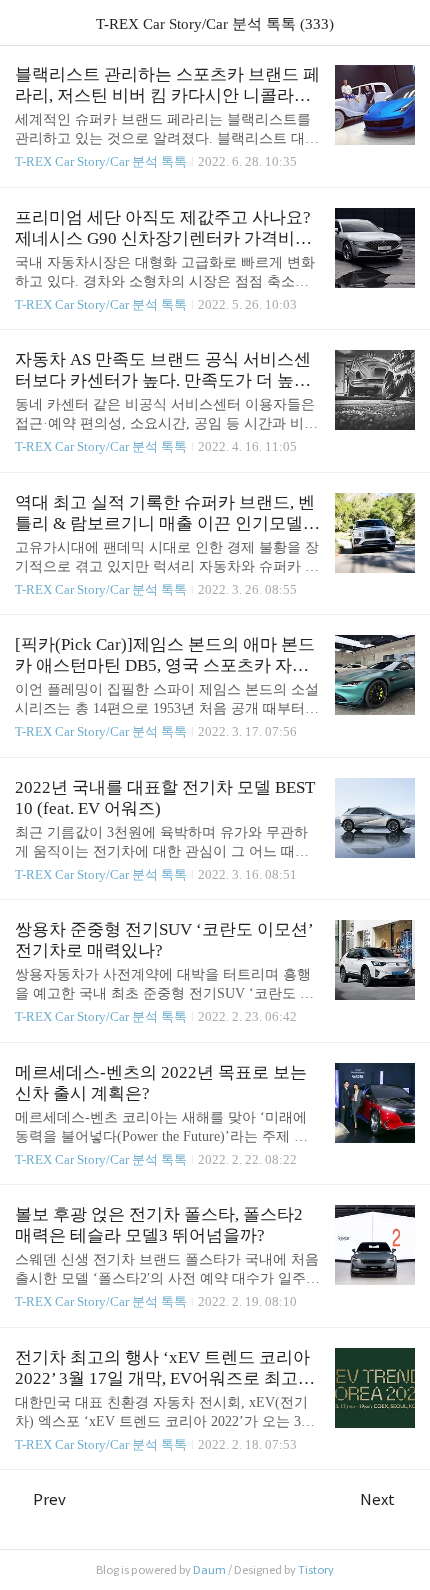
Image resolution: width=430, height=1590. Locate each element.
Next (377, 1499)
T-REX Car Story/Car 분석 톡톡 (101, 161)
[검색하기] (405, 22)
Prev (49, 1499)
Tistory (316, 1570)
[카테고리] (24, 22)
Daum (209, 1570)
